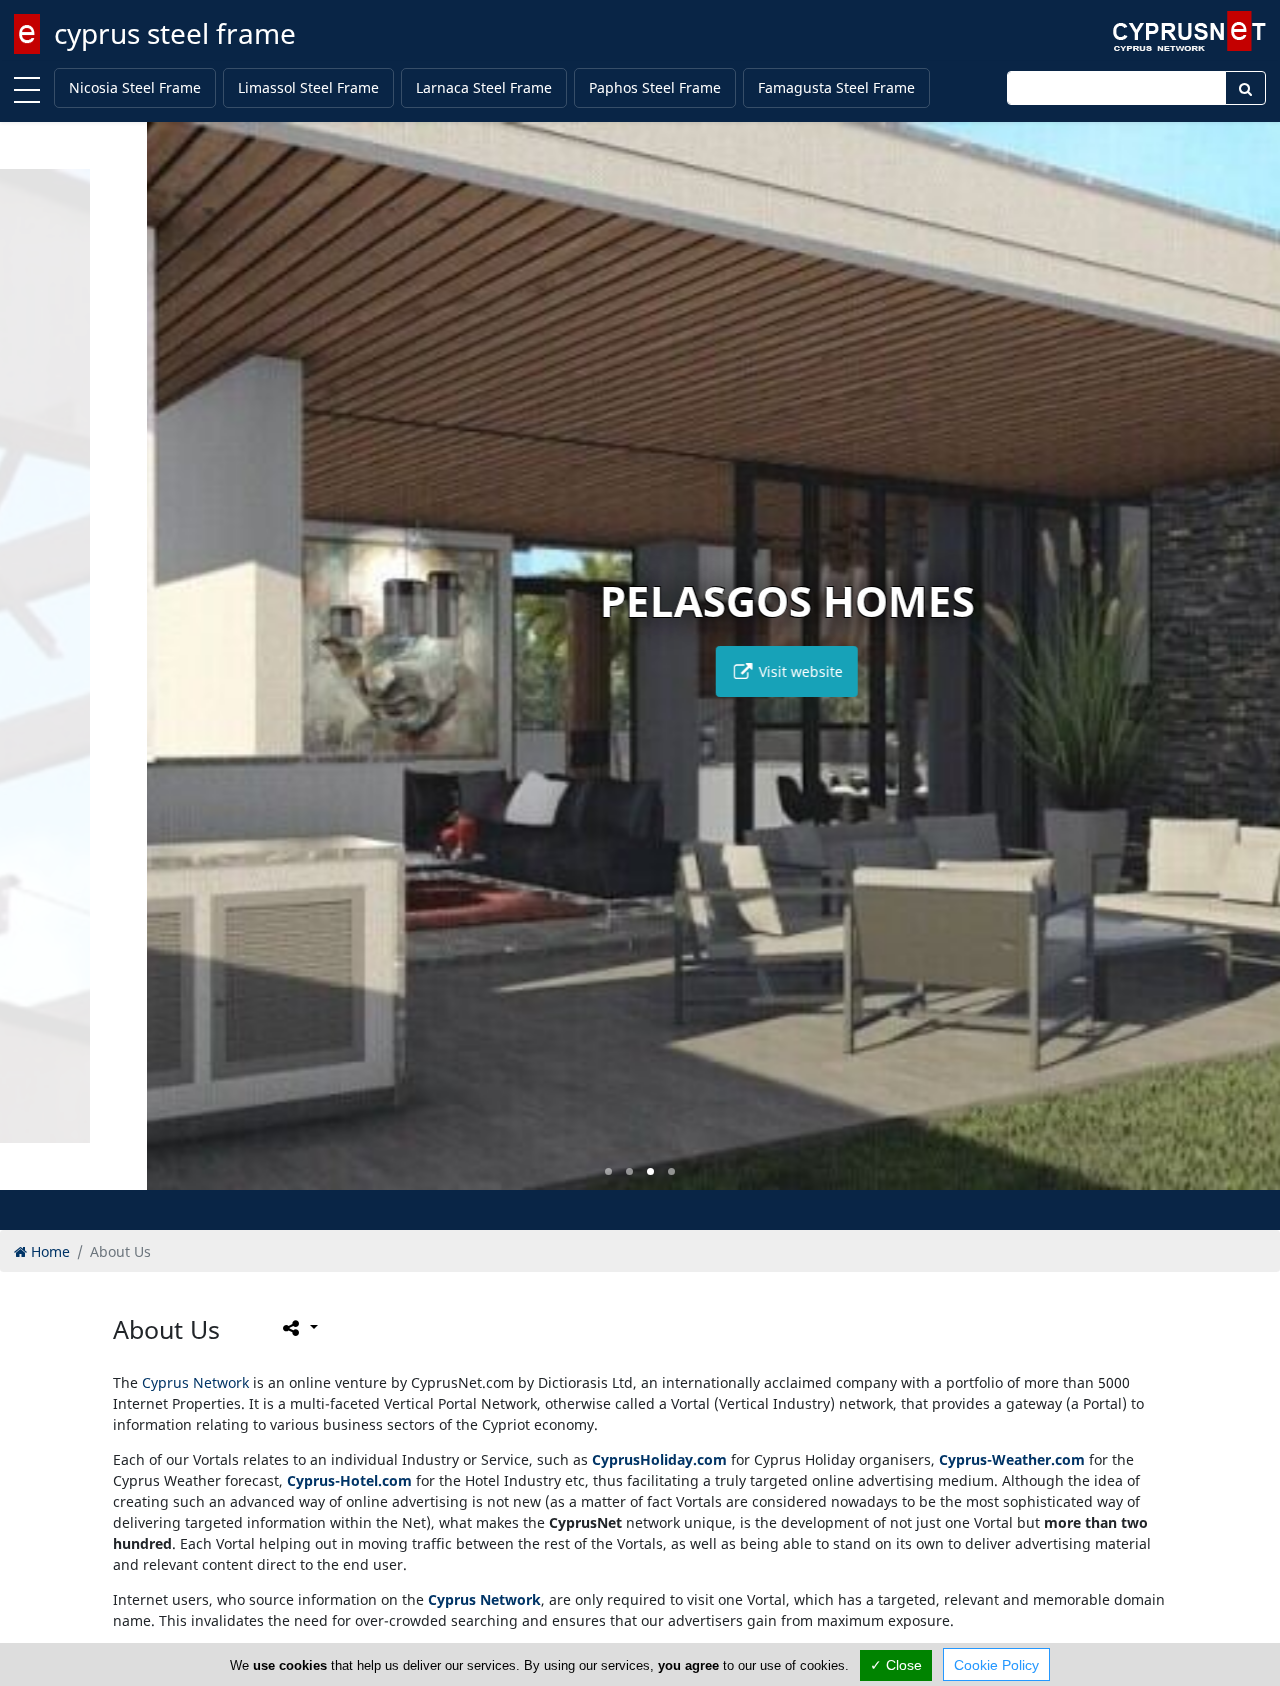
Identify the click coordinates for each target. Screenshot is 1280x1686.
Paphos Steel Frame (655, 87)
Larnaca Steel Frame (484, 87)
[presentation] (34, 670)
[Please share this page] (298, 1328)
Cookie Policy (996, 1665)
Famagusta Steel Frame (836, 87)
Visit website (652, 671)
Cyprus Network (195, 1382)
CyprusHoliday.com (659, 1459)
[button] (608, 1171)
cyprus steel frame (175, 33)
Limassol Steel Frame (308, 87)
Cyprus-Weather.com (1012, 1459)
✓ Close (896, 1665)
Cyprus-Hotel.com (349, 1480)
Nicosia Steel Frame (135, 87)
